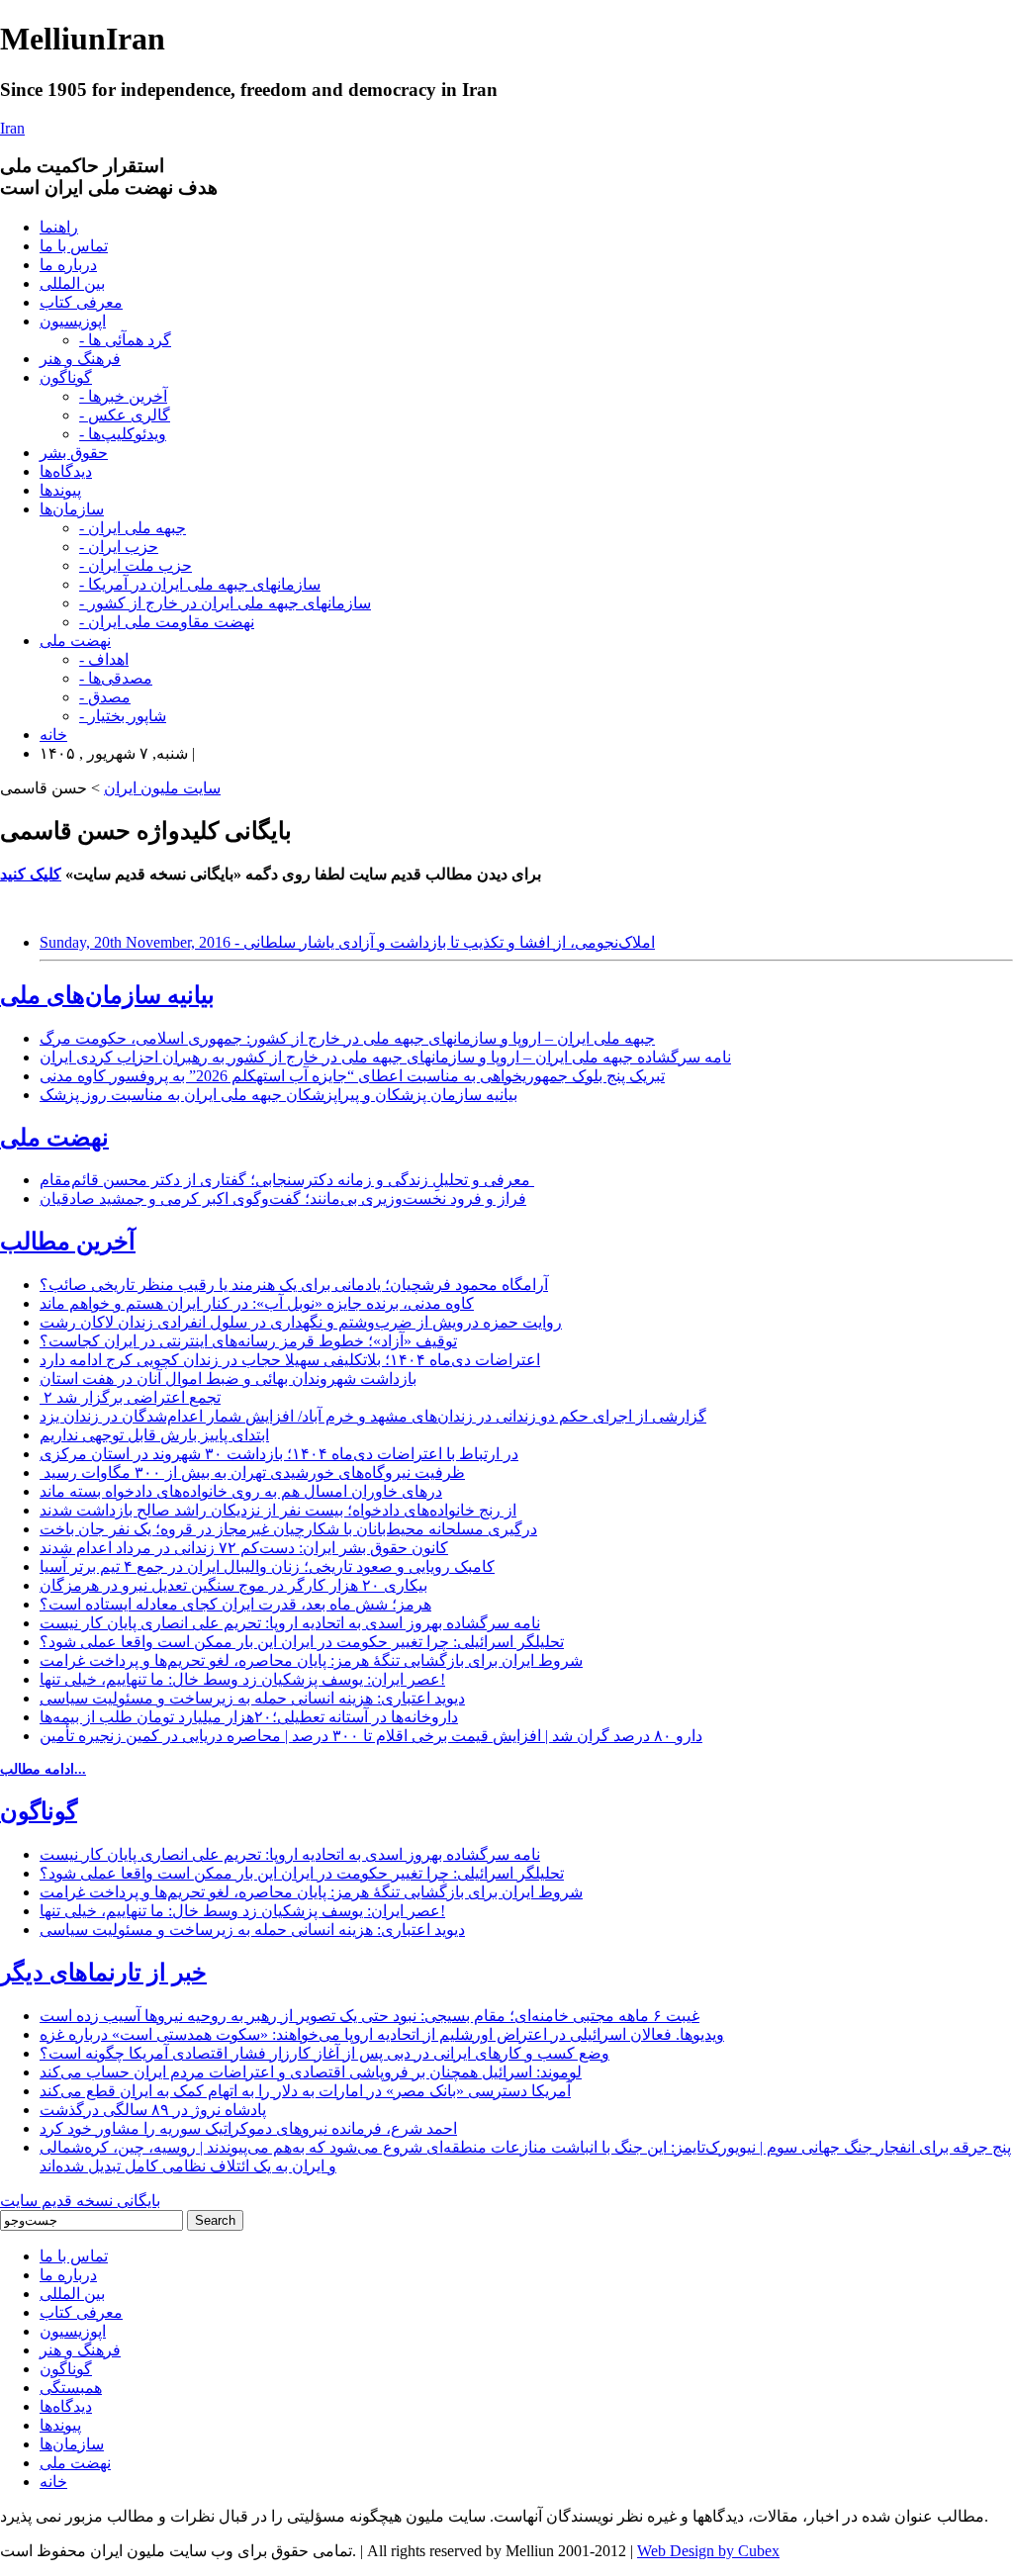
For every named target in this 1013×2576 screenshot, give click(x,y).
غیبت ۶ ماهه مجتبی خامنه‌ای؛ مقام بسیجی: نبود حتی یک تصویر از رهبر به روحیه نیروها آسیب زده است (369, 2016)
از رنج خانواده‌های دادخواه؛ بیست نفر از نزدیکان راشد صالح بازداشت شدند (278, 1510)
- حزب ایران (119, 547)
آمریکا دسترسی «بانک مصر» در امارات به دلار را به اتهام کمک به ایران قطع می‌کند (305, 2091)
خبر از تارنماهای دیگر (103, 1973)
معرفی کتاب (81, 302)
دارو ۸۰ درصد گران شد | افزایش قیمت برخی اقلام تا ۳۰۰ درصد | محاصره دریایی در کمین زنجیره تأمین (371, 1736)
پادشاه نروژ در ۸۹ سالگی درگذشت (153, 2110)
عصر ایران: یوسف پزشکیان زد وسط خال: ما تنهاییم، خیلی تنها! (242, 1679)
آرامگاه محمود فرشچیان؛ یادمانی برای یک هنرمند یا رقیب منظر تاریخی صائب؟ (294, 1285)
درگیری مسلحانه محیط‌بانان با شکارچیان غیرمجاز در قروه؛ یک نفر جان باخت (288, 1529)
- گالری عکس (125, 415)
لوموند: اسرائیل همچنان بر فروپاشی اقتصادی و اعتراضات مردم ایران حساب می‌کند (311, 2072)
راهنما (59, 227)
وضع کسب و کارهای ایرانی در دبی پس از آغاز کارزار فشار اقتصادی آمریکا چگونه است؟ (324, 2053)
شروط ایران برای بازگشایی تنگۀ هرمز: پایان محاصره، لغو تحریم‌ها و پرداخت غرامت (311, 1660)
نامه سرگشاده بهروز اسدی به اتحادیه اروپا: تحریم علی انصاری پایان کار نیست (290, 1623)
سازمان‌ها (72, 509)
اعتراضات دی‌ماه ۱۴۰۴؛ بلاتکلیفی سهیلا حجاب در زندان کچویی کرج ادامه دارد (290, 1360)
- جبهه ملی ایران (133, 528)
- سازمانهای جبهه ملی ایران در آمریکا (200, 584)
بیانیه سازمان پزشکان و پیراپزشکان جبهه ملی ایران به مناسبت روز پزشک (278, 1095)
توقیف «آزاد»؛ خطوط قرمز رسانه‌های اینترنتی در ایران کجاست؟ (248, 1341)
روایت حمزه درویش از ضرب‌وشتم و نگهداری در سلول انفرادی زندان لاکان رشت (301, 1322)
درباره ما (68, 265)
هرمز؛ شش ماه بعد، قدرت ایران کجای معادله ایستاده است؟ (235, 1604)
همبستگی (71, 2388)
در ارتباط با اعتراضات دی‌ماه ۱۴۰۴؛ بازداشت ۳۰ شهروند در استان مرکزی (279, 1454)
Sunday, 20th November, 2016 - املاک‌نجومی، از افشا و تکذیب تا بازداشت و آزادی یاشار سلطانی (347, 942)
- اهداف (104, 659)
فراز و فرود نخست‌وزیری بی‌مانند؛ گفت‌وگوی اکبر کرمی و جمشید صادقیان (283, 1198)
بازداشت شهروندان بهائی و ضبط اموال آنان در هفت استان (228, 1379)
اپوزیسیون (73, 321)
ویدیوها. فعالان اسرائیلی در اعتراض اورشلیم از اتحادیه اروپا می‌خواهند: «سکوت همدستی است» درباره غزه (382, 2034)
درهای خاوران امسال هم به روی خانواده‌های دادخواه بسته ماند (241, 1491)
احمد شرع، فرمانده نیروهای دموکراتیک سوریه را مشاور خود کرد (248, 2128)
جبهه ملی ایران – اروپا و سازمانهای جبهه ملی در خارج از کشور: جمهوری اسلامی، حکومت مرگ (347, 1038)
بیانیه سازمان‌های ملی (107, 995)
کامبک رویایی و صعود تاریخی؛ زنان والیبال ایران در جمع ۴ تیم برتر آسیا (267, 1566)
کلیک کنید (31, 874)
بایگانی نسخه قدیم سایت (80, 2201)
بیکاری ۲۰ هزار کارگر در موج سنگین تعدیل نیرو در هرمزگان (233, 1585)
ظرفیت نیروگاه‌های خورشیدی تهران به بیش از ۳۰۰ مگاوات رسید (252, 1472)
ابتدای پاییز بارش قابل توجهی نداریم (154, 1435)
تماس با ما (74, 246)
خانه (53, 735)
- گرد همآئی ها (125, 340)
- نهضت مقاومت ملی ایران (167, 622)
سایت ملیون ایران (162, 788)
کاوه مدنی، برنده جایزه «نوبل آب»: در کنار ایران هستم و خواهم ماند (257, 1303)
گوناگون (66, 377)
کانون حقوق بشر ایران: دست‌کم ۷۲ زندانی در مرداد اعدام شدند (244, 1548)
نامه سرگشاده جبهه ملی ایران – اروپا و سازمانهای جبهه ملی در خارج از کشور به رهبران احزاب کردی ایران (385, 1057)
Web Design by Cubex (708, 2551)
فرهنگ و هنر (80, 359)
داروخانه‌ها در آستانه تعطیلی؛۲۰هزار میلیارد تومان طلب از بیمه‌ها (249, 1717)
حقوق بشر (74, 453)
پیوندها (60, 490)
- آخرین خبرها (123, 396)
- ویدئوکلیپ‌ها (123, 434)
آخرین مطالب (68, 1242)
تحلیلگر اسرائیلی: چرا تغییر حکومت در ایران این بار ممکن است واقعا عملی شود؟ (302, 1642)
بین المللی (72, 283)
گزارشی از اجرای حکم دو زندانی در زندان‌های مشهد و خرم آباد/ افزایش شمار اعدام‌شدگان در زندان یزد (373, 1416)
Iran (12, 128)
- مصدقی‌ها (116, 678)
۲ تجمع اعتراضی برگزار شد (130, 1397)
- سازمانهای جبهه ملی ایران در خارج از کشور (225, 603)
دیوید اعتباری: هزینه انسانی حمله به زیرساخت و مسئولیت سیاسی (252, 1698)
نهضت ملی (75, 641)
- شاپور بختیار (123, 716)
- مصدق (105, 697)
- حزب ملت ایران (136, 565)
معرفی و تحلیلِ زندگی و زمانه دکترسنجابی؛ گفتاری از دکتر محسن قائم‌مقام (287, 1180)
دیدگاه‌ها (66, 471)
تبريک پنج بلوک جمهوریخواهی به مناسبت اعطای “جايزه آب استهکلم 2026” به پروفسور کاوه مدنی (352, 1076)
